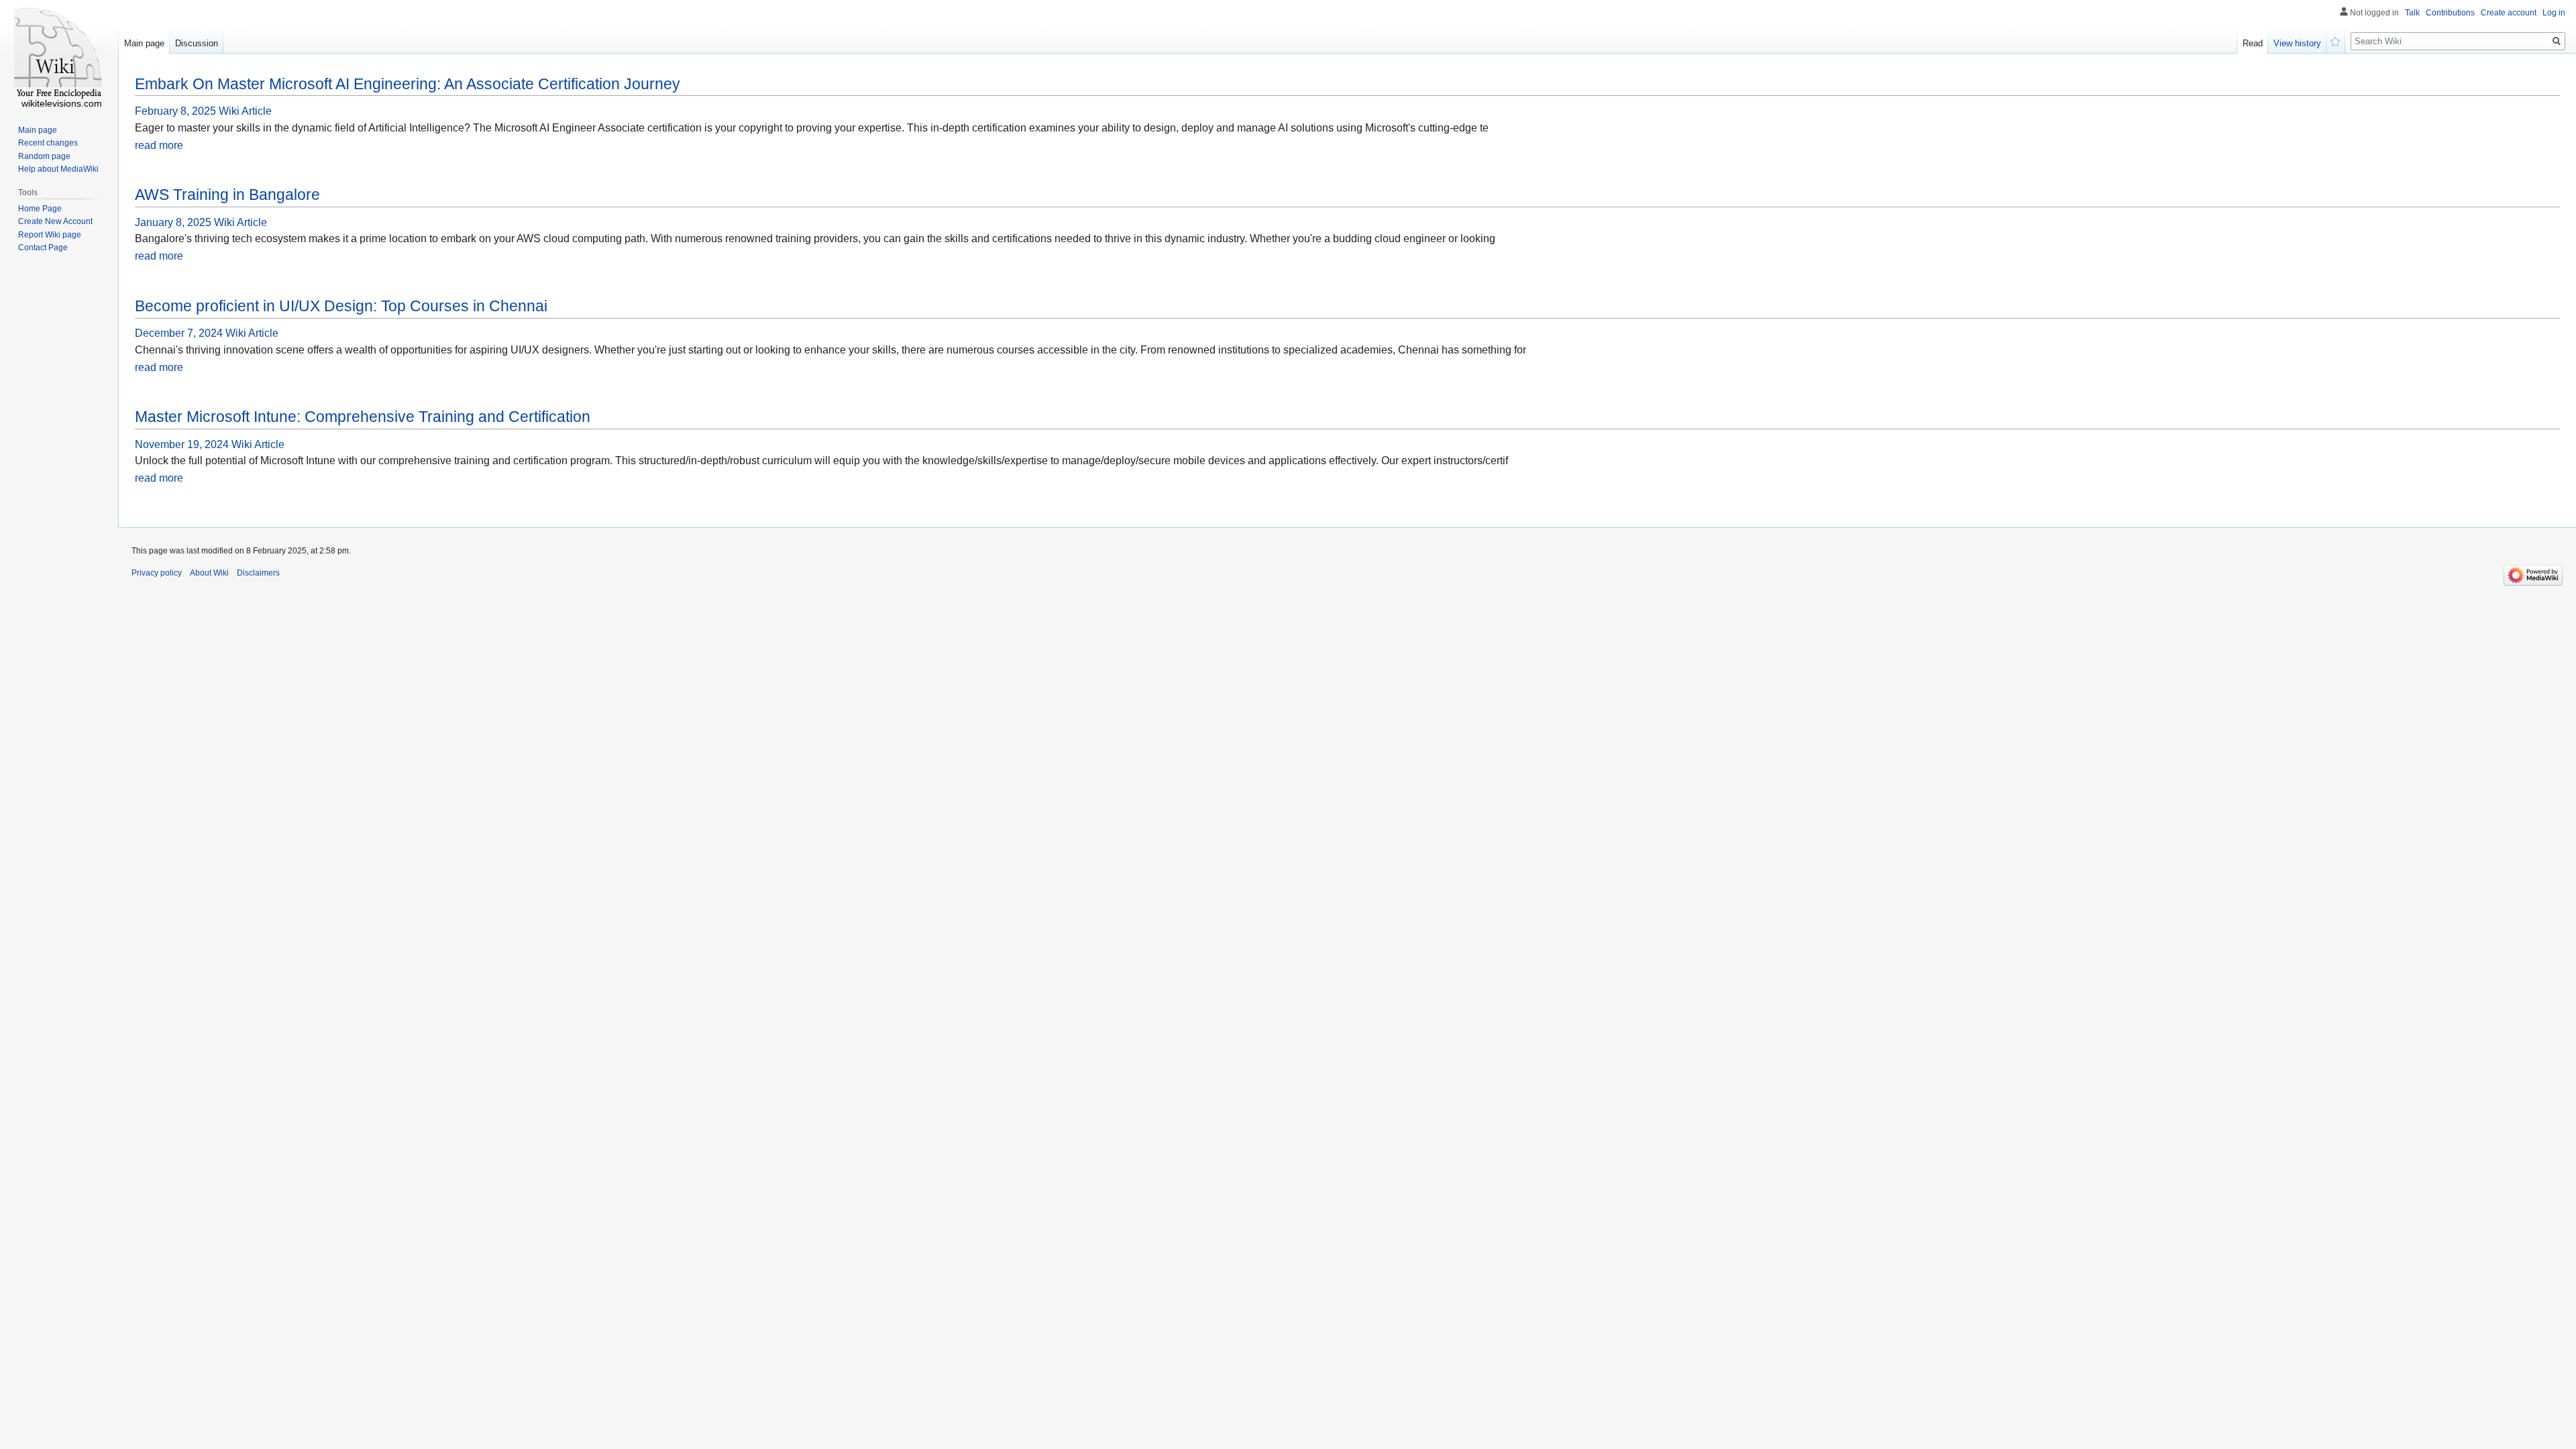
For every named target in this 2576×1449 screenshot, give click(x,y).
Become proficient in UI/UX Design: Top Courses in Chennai (341, 306)
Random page (44, 156)
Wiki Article (245, 111)
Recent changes (48, 143)
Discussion (197, 43)
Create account (2509, 13)
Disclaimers (258, 573)
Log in (2554, 13)
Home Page (40, 209)
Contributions (2450, 13)
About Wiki (209, 573)
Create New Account (55, 221)
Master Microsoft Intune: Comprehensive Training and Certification (363, 417)
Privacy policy (157, 573)
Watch (2336, 40)
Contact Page (43, 248)
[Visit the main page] (59, 54)
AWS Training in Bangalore (227, 195)
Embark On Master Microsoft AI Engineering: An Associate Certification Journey (408, 84)
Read (2253, 43)
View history (2297, 43)
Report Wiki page (50, 235)
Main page (144, 43)
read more (159, 145)
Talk (2412, 13)
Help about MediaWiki (58, 169)
